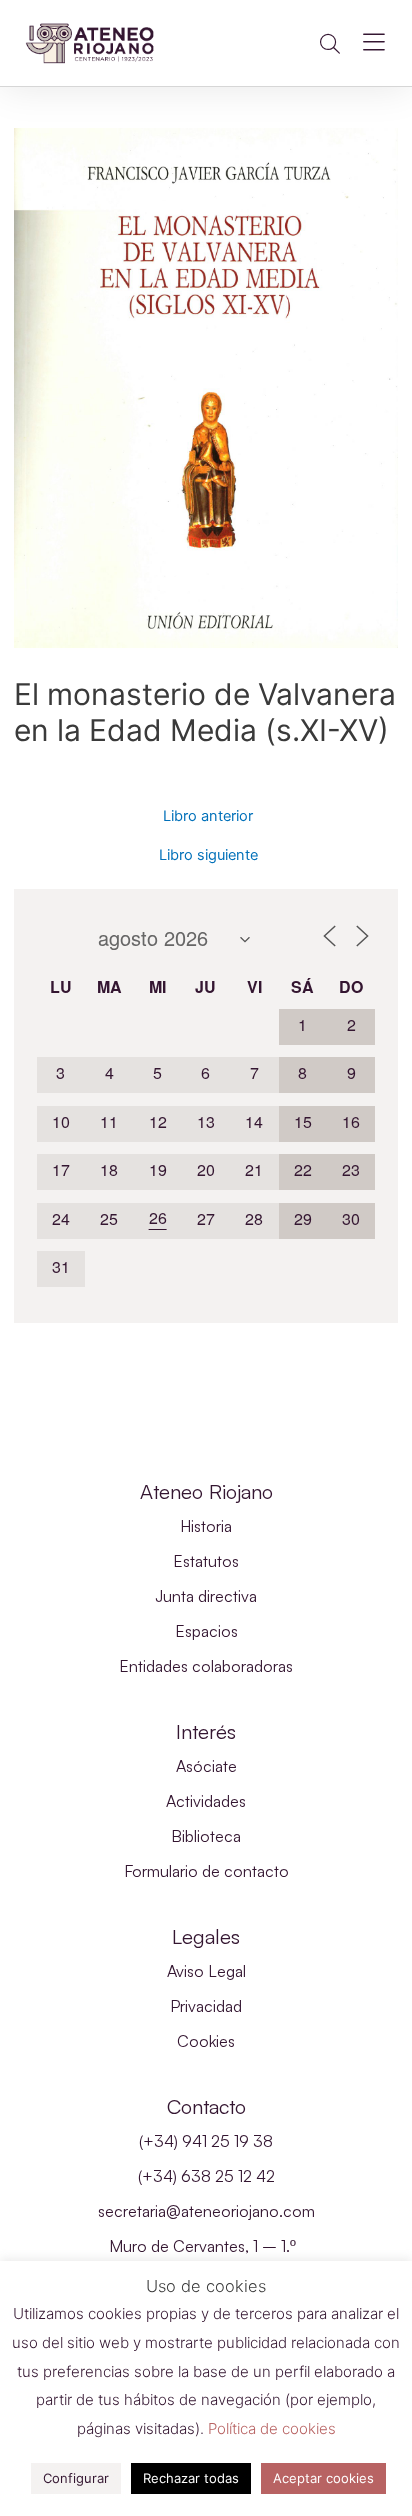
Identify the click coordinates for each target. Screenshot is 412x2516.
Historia (206, 1526)
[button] (330, 44)
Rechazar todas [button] (191, 2478)
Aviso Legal (206, 1971)
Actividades (206, 1801)
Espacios (206, 1631)
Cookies (206, 2041)
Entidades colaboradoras (206, 1666)
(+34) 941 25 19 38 (206, 2141)
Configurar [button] (76, 2478)
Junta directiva (206, 1596)
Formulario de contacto (206, 1871)
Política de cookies (272, 2428)
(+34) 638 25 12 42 (206, 2176)
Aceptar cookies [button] (323, 2478)
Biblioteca (206, 1836)
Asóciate (206, 1766)
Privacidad (206, 2006)
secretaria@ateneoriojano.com (206, 2211)
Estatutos (206, 1561)
